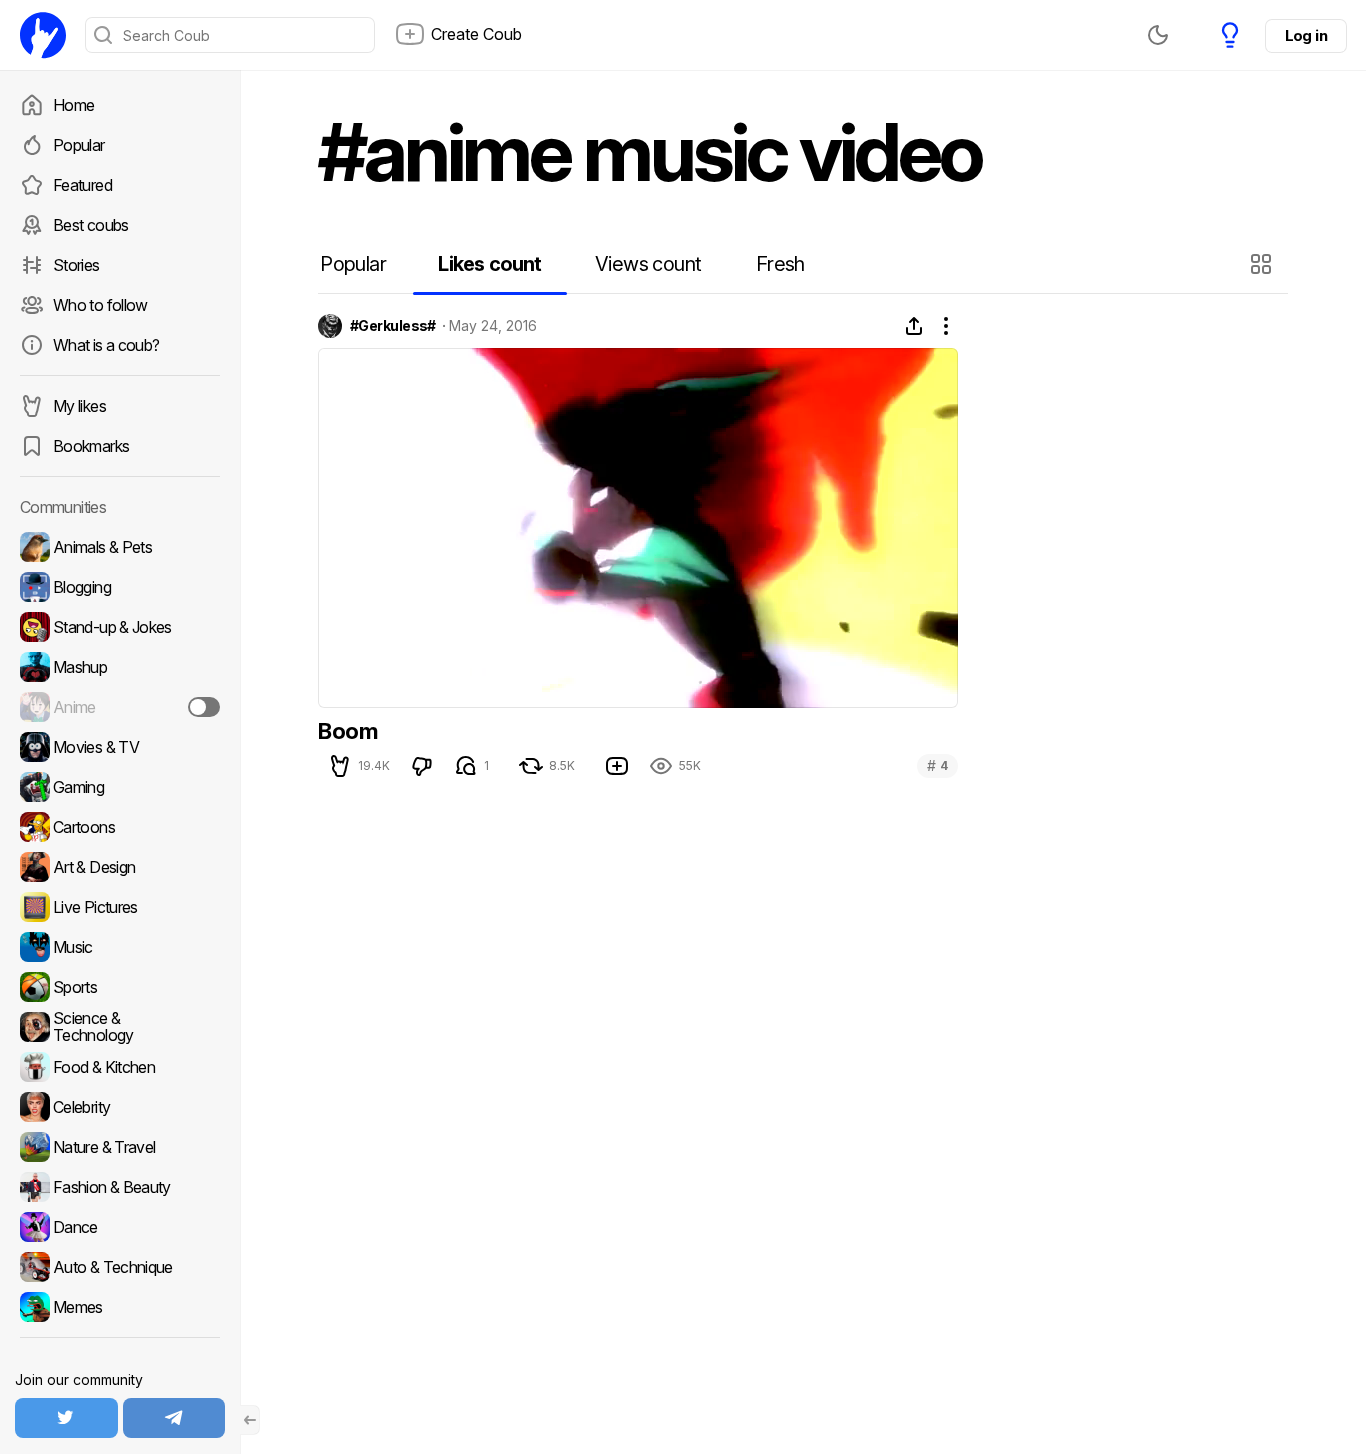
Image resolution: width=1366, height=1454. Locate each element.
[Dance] (120, 1227)
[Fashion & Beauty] (120, 1187)
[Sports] (120, 987)
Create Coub (476, 34)
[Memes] (120, 1307)
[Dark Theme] (1158, 35)
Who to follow (100, 305)
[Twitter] (66, 1418)
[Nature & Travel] (120, 1147)
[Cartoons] (120, 827)
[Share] (914, 326)
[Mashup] (120, 667)
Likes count (489, 264)
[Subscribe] (204, 707)
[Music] (120, 947)
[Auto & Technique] (120, 1267)
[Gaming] (120, 787)
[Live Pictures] (120, 907)
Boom (347, 731)
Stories (76, 265)
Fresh (780, 264)
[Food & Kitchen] (120, 1067)
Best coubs (91, 225)
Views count (648, 264)
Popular (79, 145)
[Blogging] (120, 587)
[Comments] (466, 766)
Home (73, 105)
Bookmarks (91, 446)
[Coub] (43, 35)
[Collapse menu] (250, 1420)
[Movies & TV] (120, 747)
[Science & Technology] (120, 1027)
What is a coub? (106, 345)
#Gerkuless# (393, 326)
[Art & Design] (120, 867)
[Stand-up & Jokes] (120, 627)
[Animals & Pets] (120, 547)
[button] (1263, 264)
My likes (79, 406)
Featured (82, 185)
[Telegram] (174, 1418)
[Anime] (120, 707)
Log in (1306, 35)
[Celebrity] (120, 1107)
